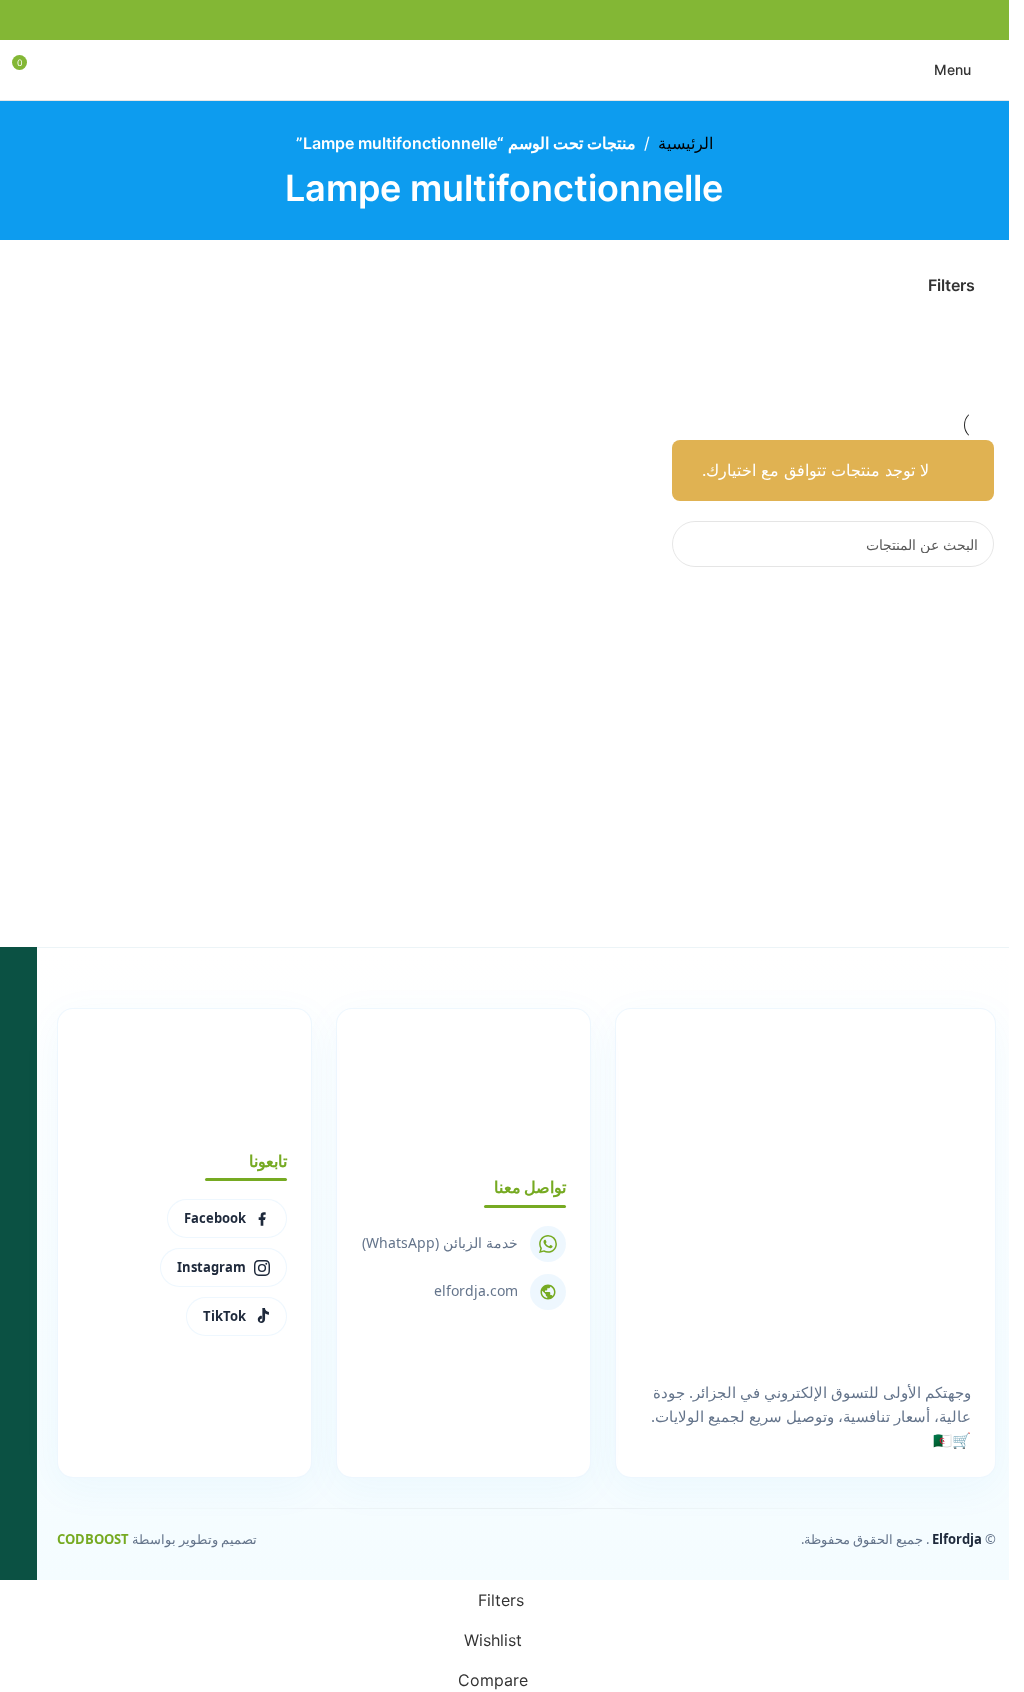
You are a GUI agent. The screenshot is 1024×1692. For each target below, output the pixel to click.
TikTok (224, 1316)
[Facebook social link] (553, 20)
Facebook (215, 1218)
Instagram (211, 1267)
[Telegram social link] (457, 20)
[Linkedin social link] (481, 20)
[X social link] (529, 20)
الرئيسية (685, 143)
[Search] (695, 544)
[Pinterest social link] (505, 20)
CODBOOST (93, 1539)
